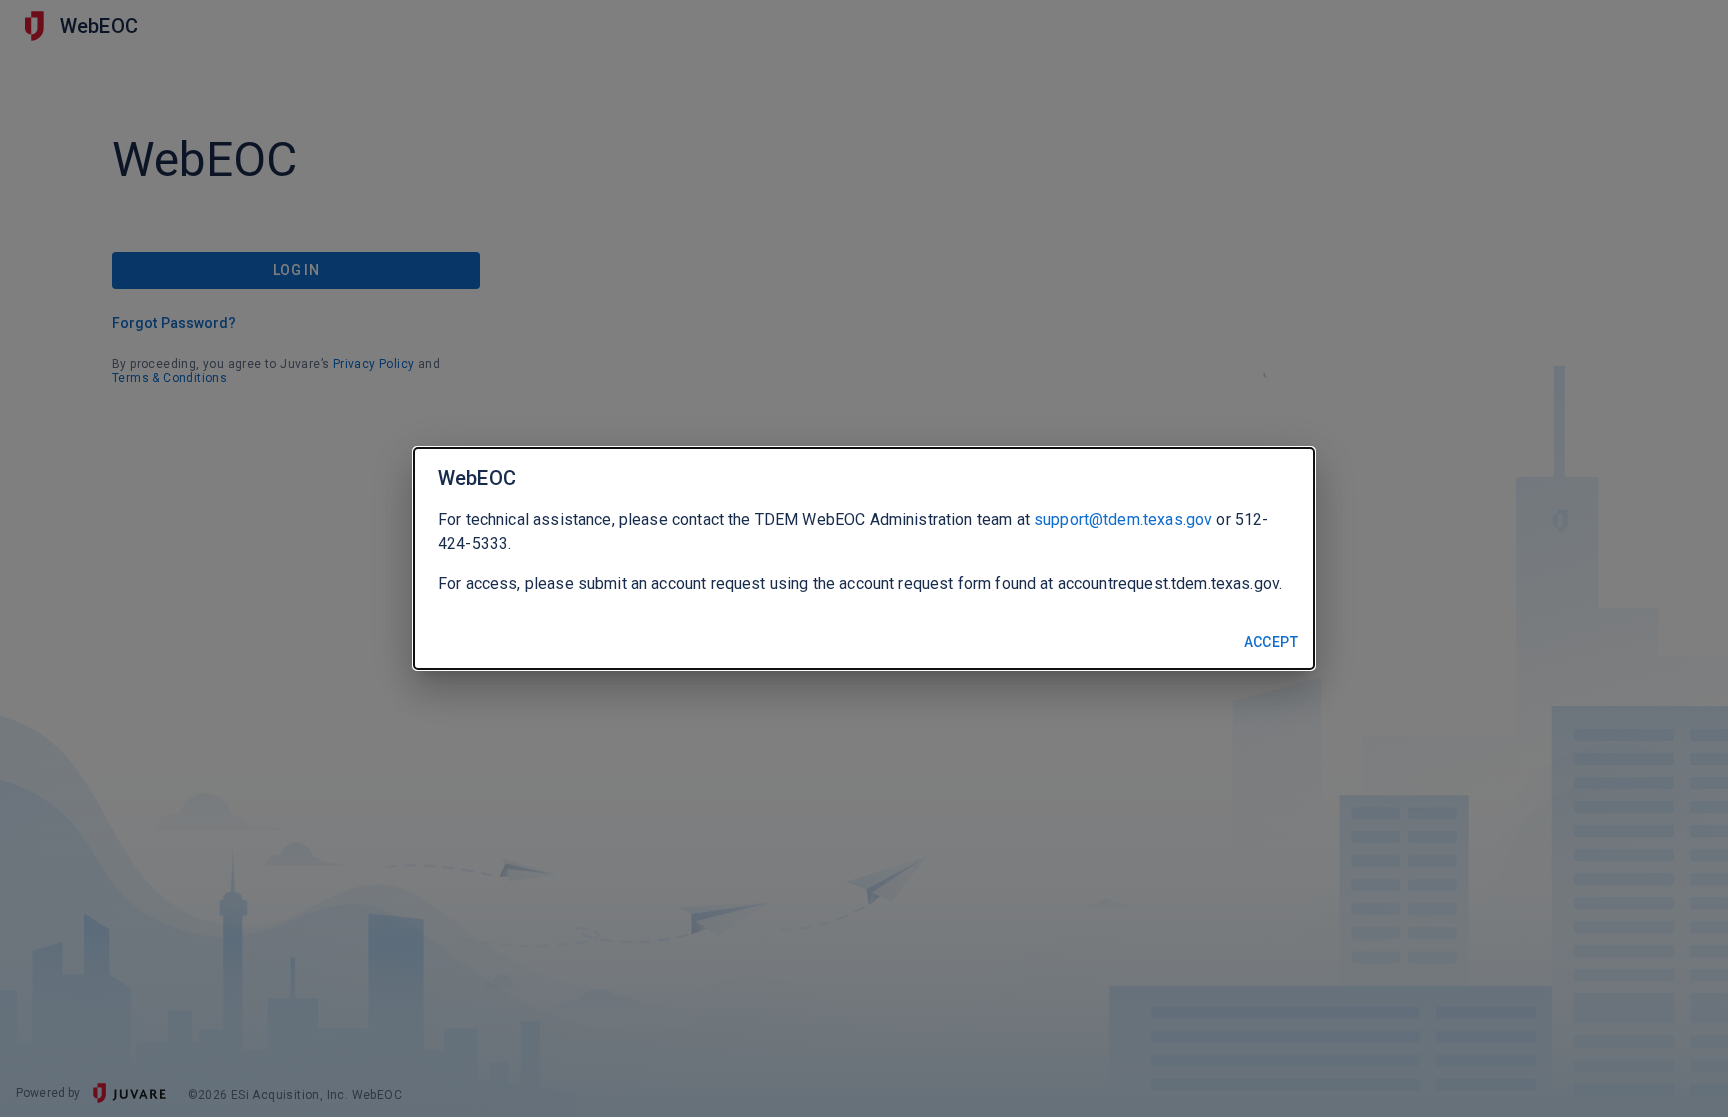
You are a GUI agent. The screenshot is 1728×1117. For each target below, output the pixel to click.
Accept (1271, 642)
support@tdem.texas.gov (1123, 519)
